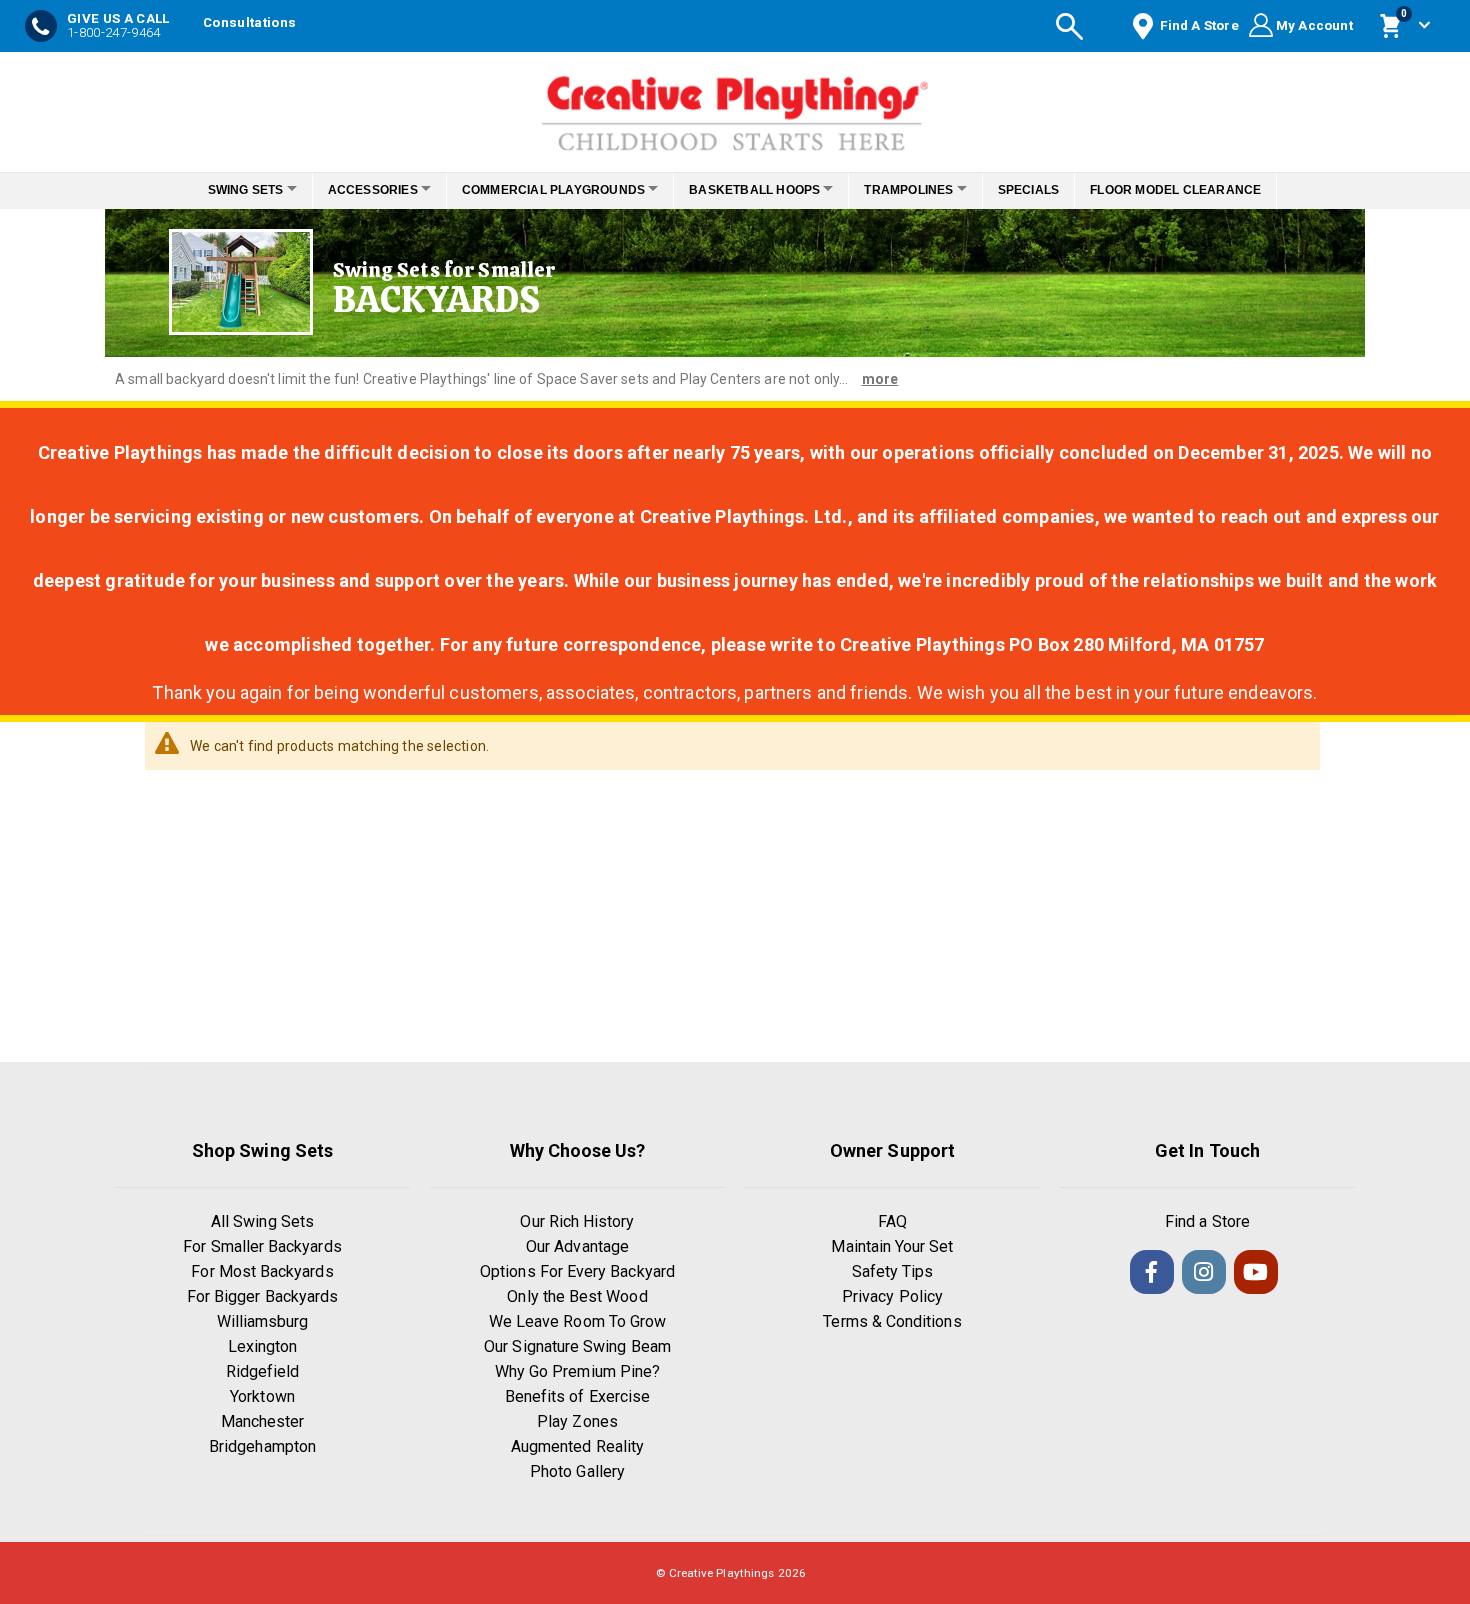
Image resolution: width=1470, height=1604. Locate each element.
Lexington (263, 1346)
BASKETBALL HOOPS (760, 190)
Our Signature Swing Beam (577, 1346)
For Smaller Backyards (262, 1246)
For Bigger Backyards (262, 1296)
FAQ (892, 1221)
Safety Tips (893, 1271)
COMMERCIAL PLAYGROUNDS (547, 190)
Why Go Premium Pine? (577, 1371)
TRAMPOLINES (925, 190)
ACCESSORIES (356, 190)
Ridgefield (263, 1371)
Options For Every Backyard (577, 1271)
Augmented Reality (577, 1446)
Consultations (249, 22)
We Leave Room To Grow (577, 1321)
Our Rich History (577, 1221)
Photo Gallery (577, 1471)
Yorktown (262, 1396)
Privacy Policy (892, 1296)
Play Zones (577, 1421)
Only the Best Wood (577, 1296)
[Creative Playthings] (735, 107)
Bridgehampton (262, 1446)
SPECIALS (1056, 190)
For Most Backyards (262, 1271)
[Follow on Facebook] (1152, 1272)
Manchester (263, 1421)
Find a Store (1207, 1221)
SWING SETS (218, 190)
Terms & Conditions (892, 1321)
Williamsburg (263, 1321)
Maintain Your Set (892, 1246)
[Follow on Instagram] (1204, 1272)
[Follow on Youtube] (1256, 1272)
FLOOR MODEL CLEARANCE (1203, 190)
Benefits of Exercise (577, 1396)
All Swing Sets (262, 1221)
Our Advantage (577, 1246)
